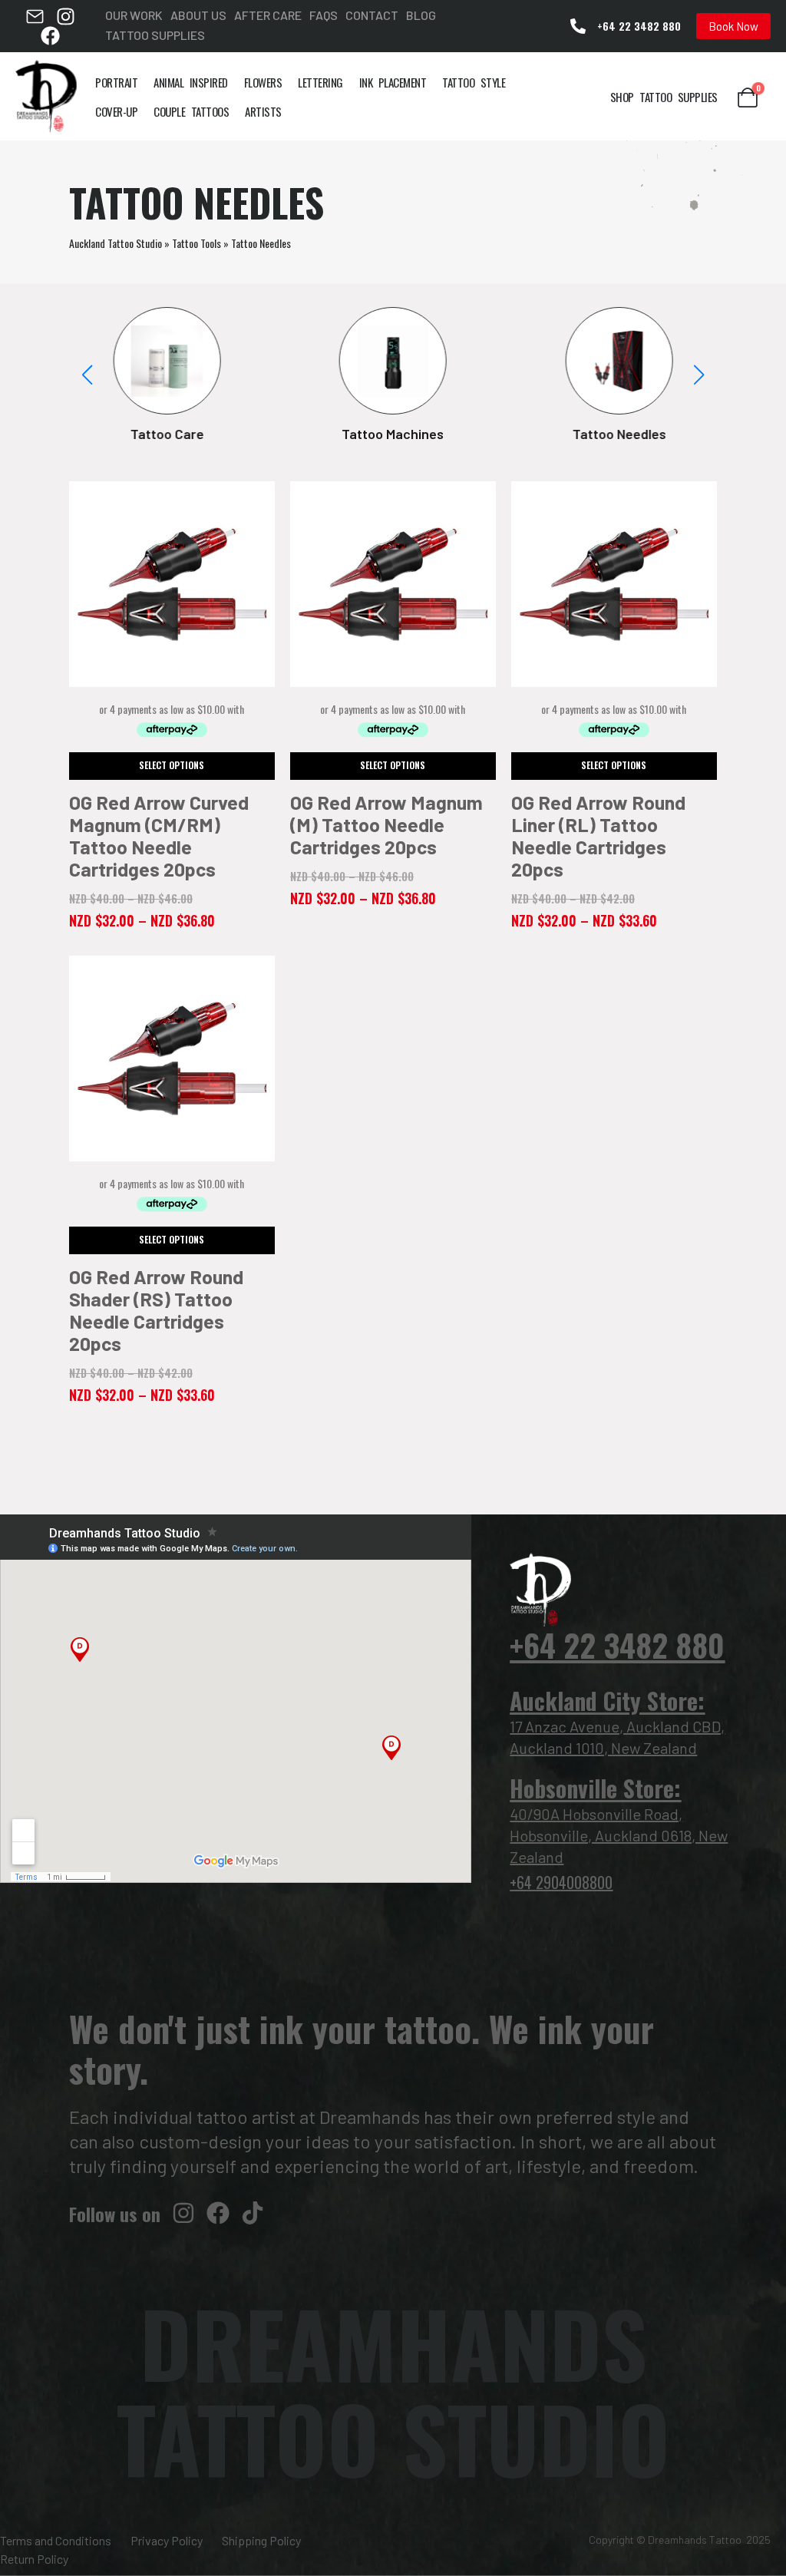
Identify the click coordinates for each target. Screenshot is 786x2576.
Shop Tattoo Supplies (664, 97)
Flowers (263, 82)
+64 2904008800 (561, 1882)
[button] (698, 375)
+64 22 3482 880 (639, 26)
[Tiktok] (253, 2213)
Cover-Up (116, 111)
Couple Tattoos (191, 111)
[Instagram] (66, 17)
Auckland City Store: (607, 1701)
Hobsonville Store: (595, 1788)
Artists (263, 111)
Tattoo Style (474, 82)
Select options (172, 765)
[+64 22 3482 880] (578, 26)
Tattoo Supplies (155, 35)
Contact (372, 15)
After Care (268, 15)
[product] (172, 584)
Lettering (320, 82)
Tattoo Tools (196, 243)
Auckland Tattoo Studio (116, 243)
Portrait (116, 82)
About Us (198, 15)
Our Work (134, 15)
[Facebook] (50, 36)
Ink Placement (393, 82)
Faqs (324, 15)
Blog (421, 15)
